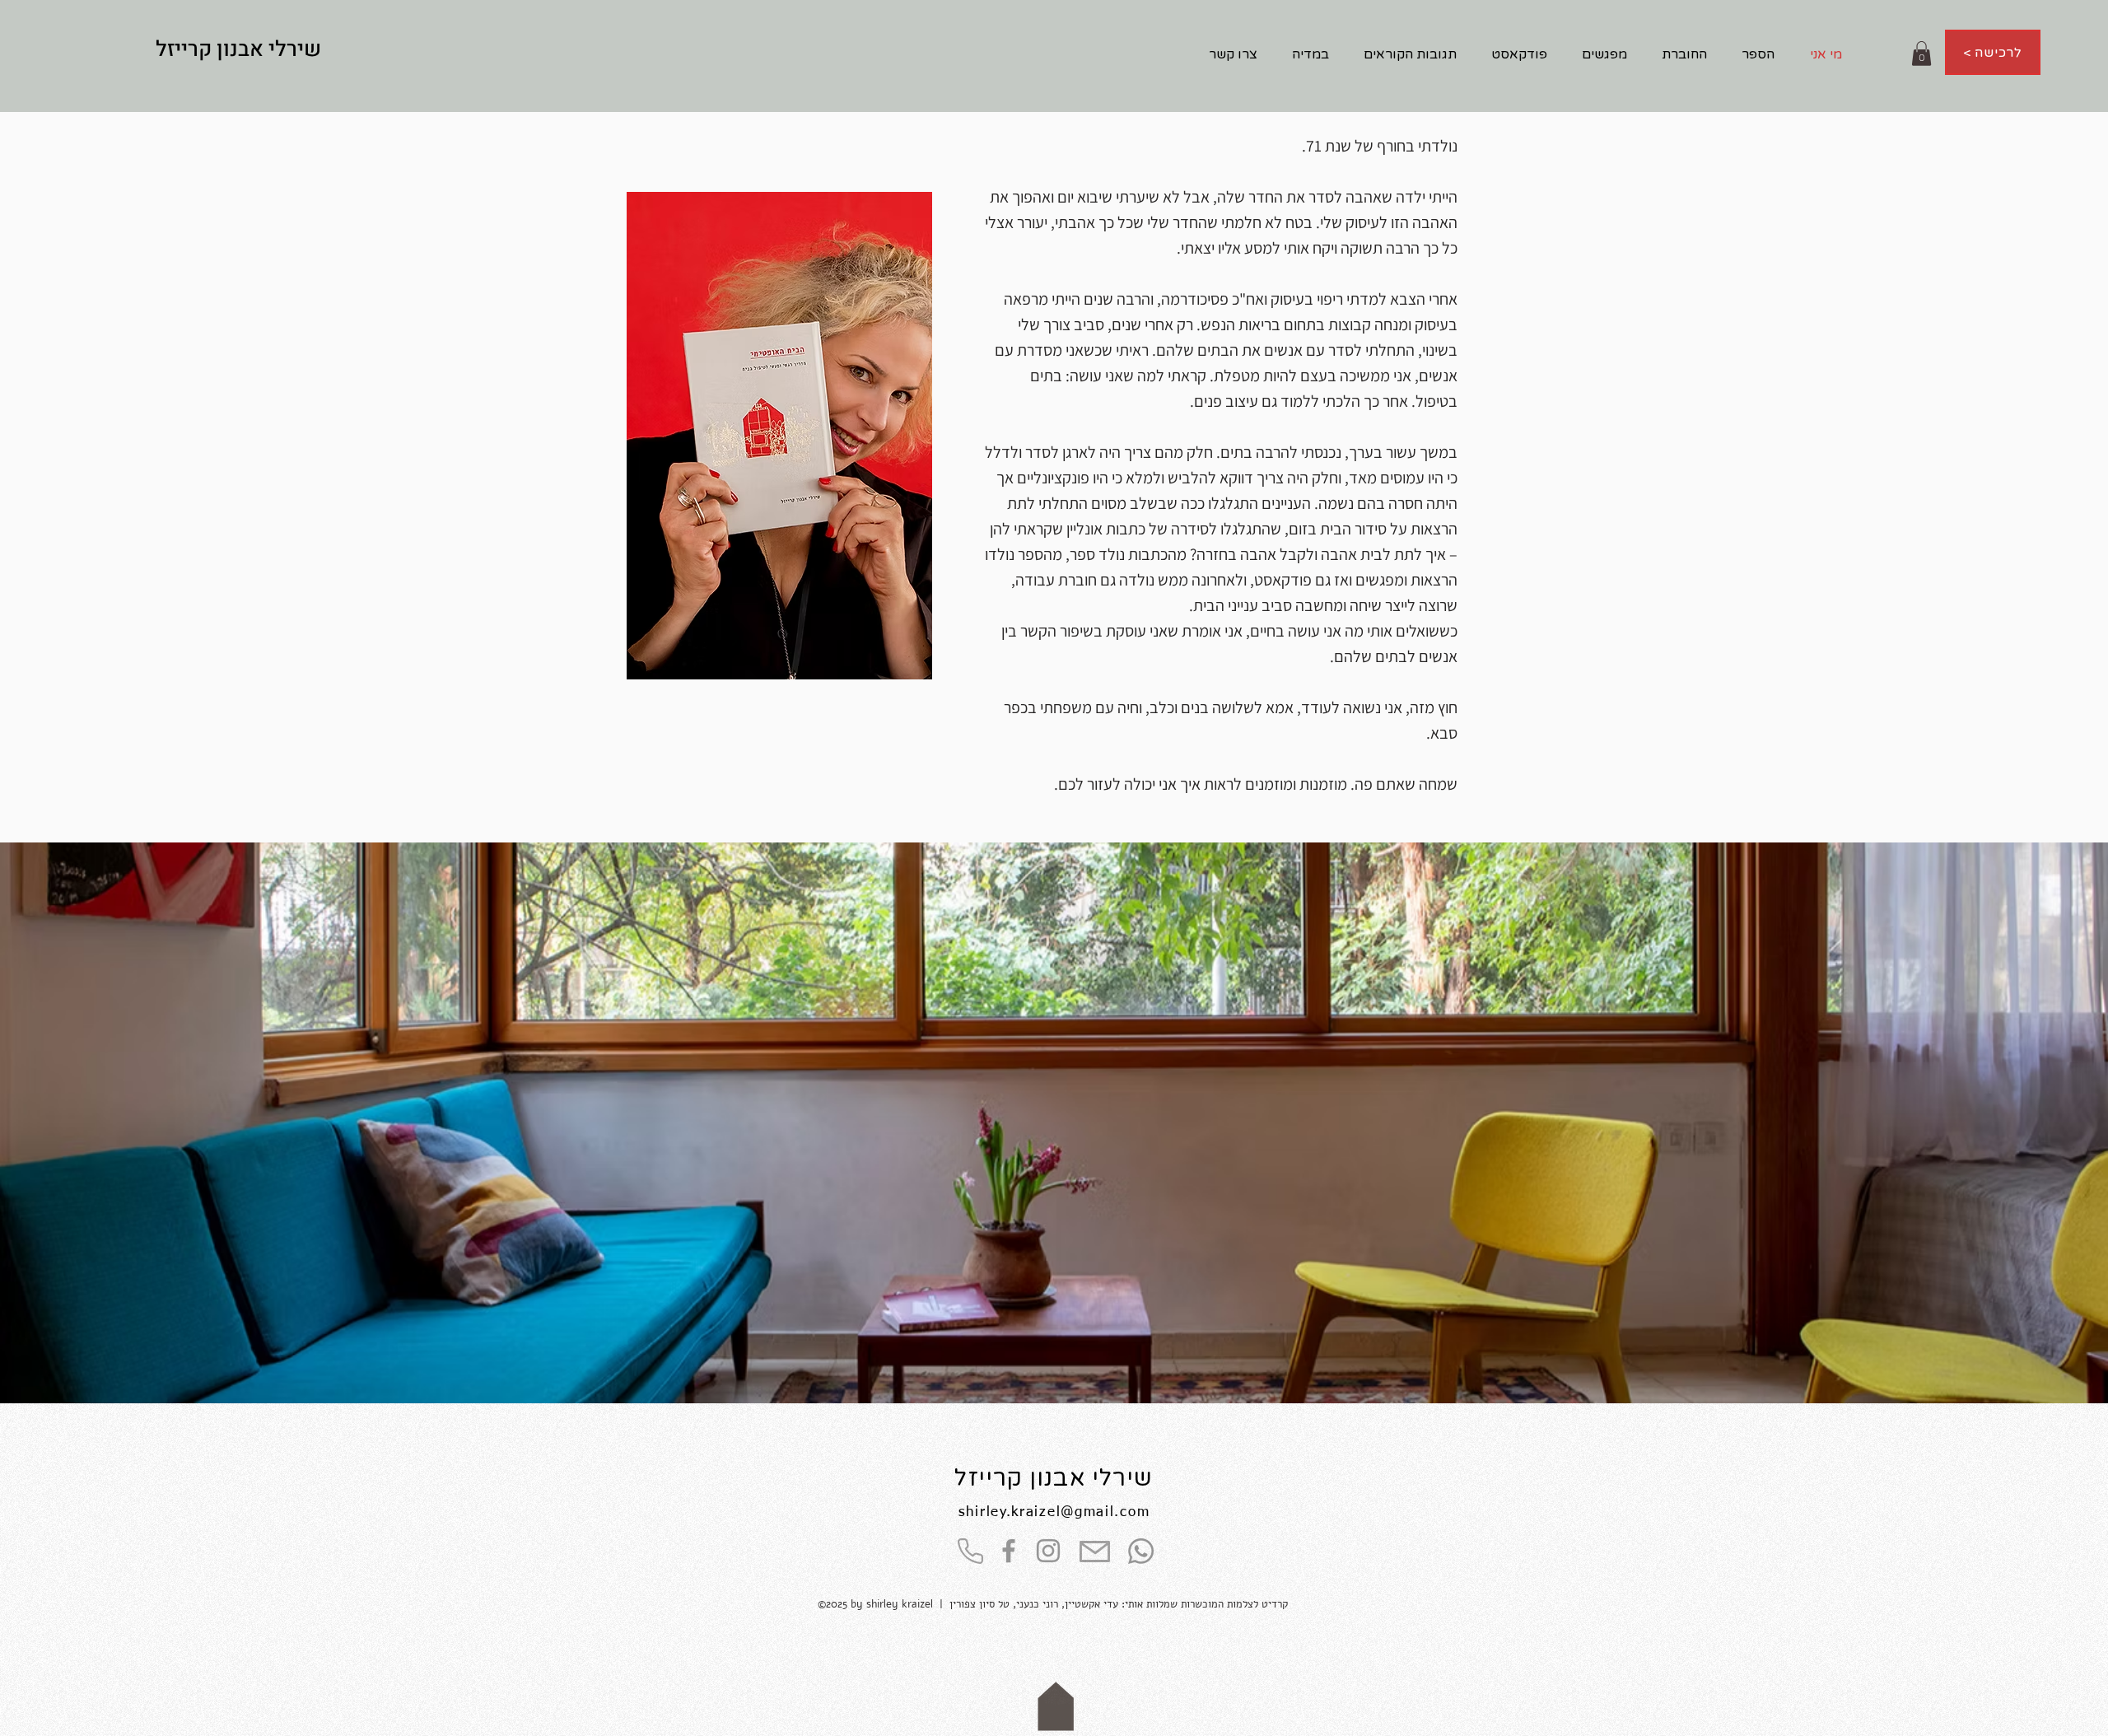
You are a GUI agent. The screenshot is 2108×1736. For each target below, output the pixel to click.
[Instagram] (1048, 1551)
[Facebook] (1009, 1551)
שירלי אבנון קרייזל (1054, 1478)
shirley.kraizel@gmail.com (1054, 1512)
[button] (1921, 54)
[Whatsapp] (1141, 1551)
